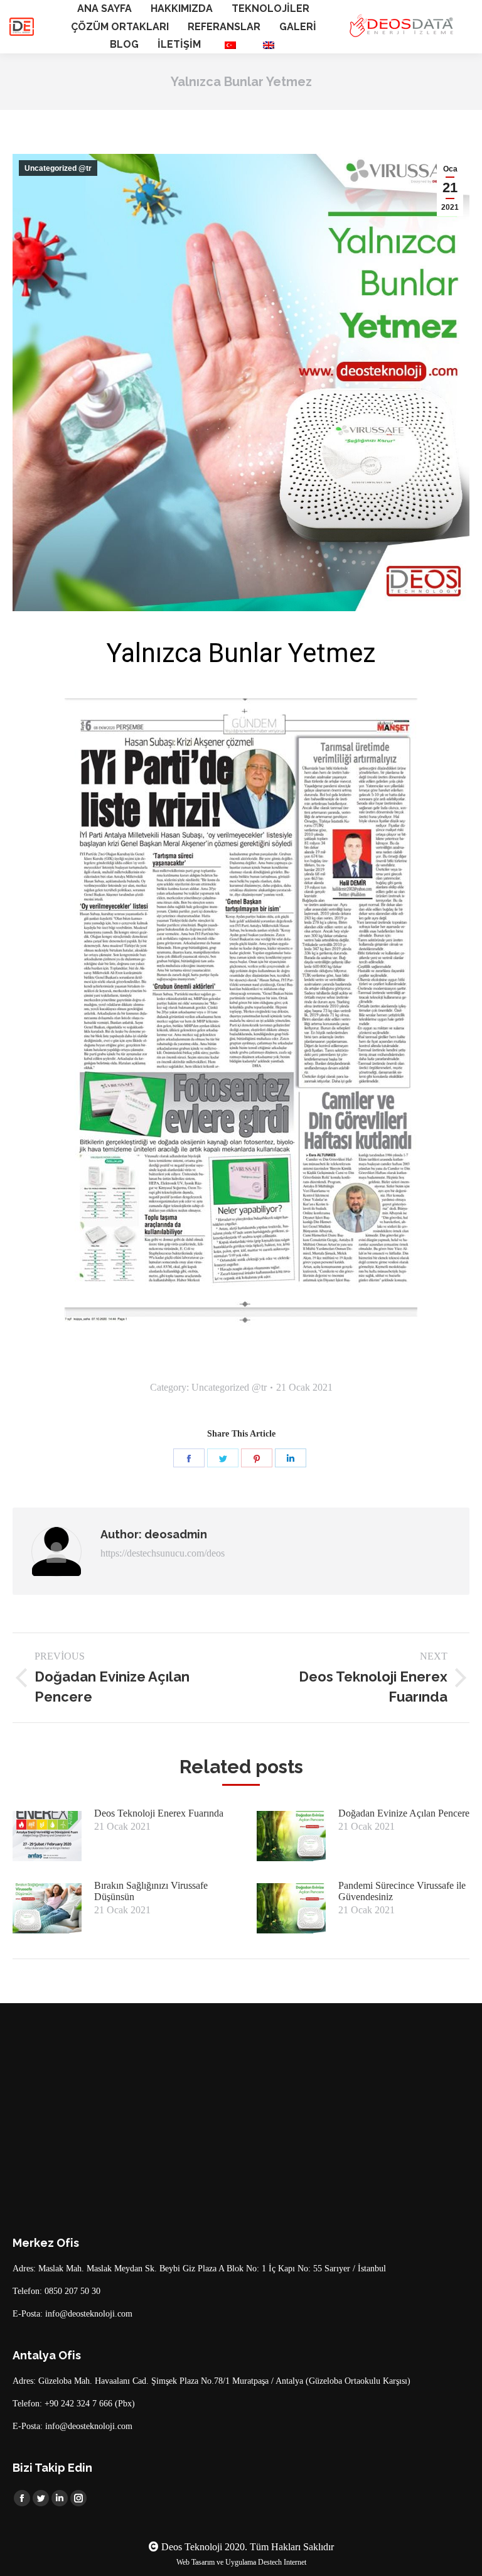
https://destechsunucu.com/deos (163, 1553)
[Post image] (47, 1836)
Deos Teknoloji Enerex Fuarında (159, 1813)
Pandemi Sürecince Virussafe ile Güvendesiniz (402, 1891)
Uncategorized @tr (58, 168)
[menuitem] (104, 9)
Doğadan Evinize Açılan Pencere (404, 1813)
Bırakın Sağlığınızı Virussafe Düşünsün (151, 1891)
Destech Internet (282, 2562)
